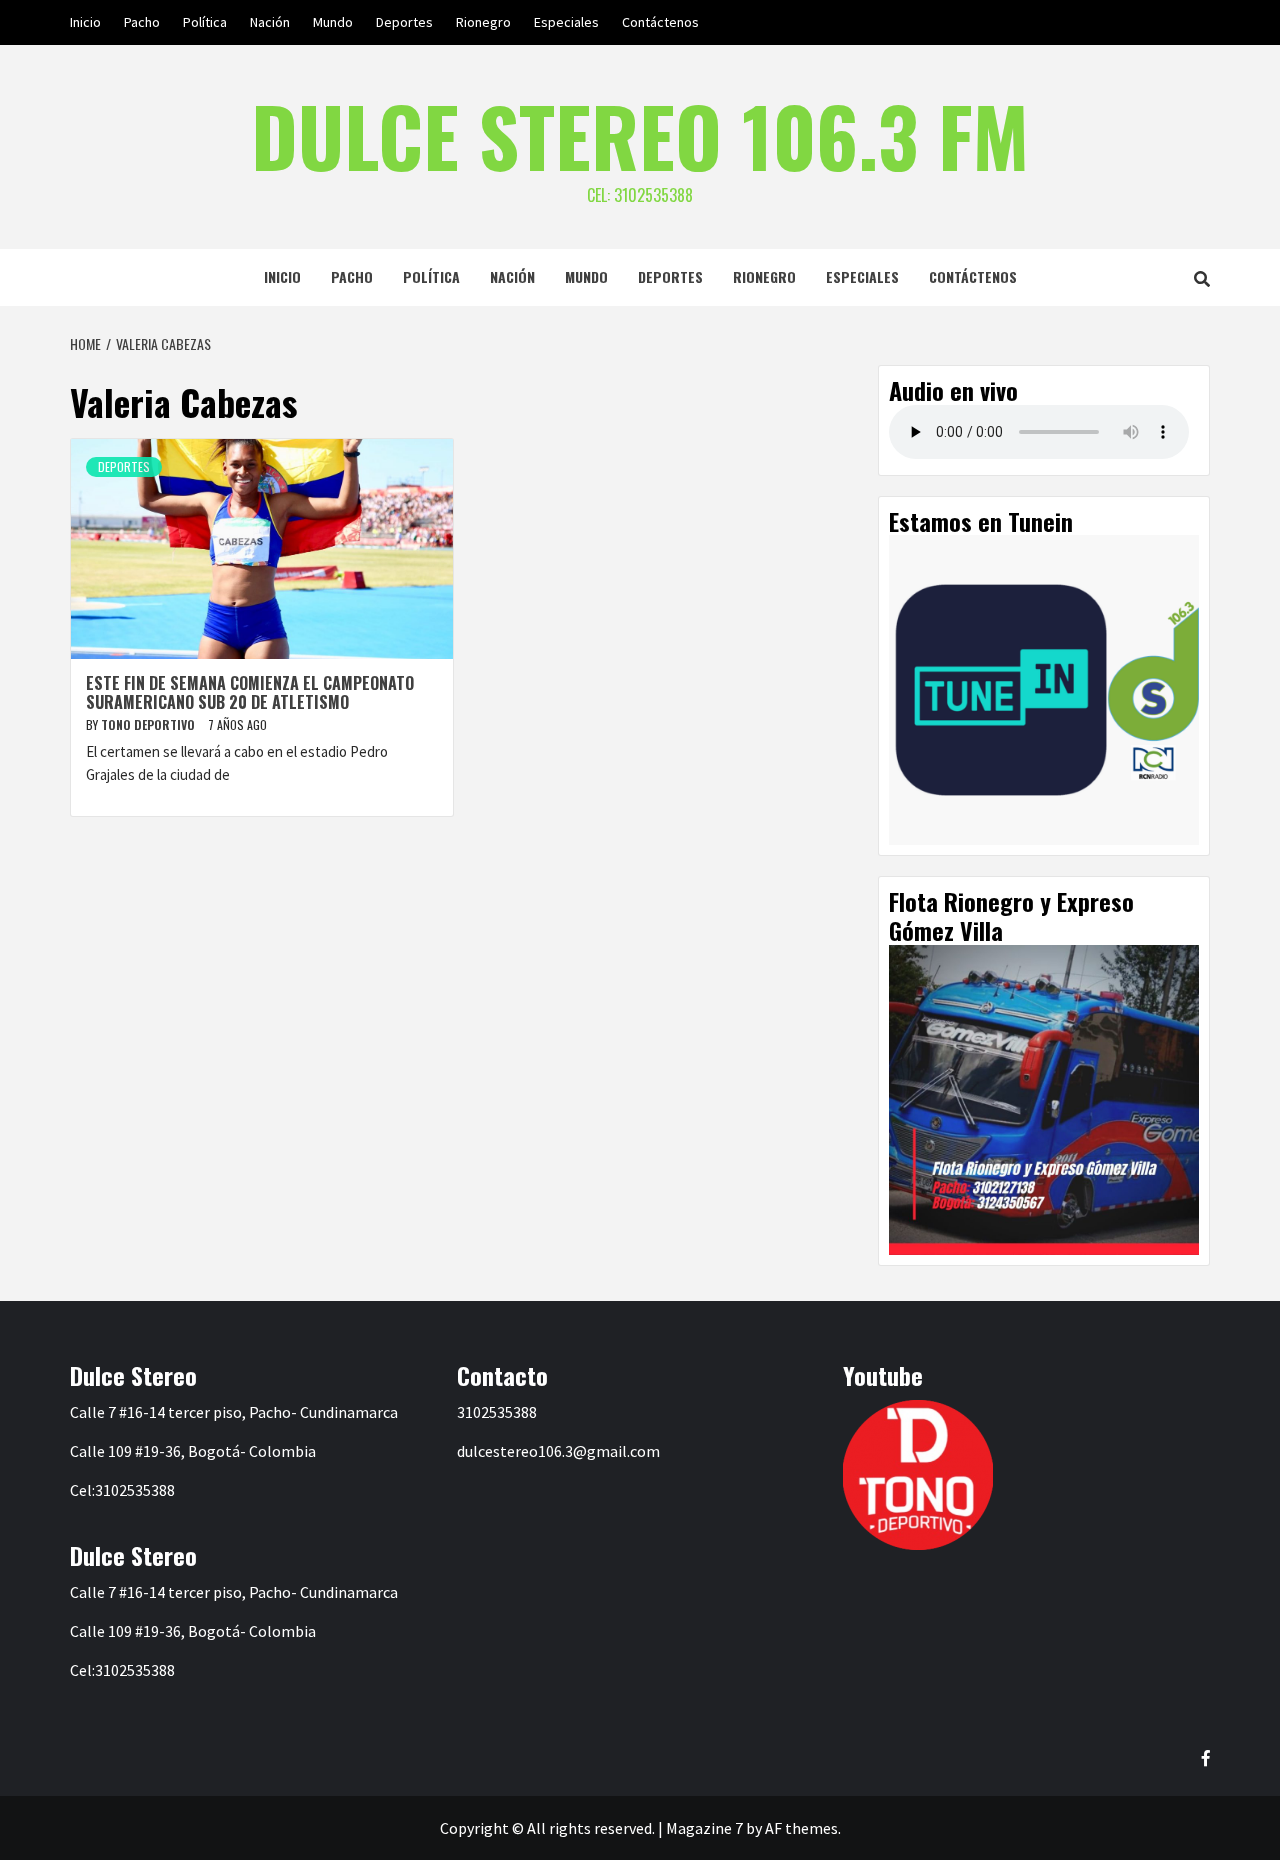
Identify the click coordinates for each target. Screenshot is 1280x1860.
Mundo (333, 22)
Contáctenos (660, 22)
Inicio (85, 22)
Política (205, 22)
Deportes (404, 22)
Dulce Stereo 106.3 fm (640, 135)
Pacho (142, 22)
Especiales (566, 22)
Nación (270, 22)
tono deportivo (149, 724)
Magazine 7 (704, 1828)
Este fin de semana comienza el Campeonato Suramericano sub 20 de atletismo (250, 692)
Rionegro (483, 22)
